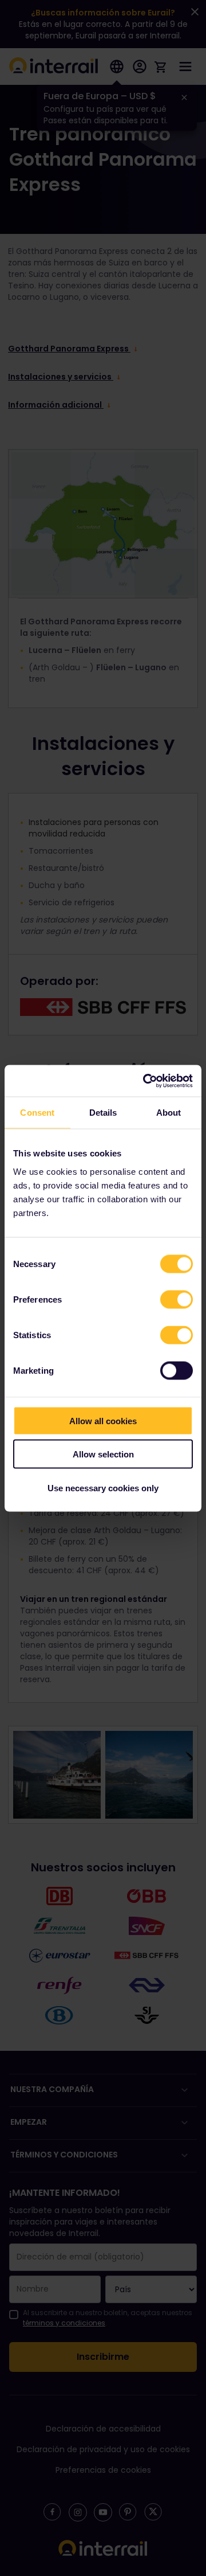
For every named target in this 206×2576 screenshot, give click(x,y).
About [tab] (169, 1113)
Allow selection (103, 1454)
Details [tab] (103, 1113)
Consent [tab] (37, 1113)
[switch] (177, 1299)
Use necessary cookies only (103, 1488)
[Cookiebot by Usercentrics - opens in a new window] (145, 1081)
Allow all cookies (103, 1420)
